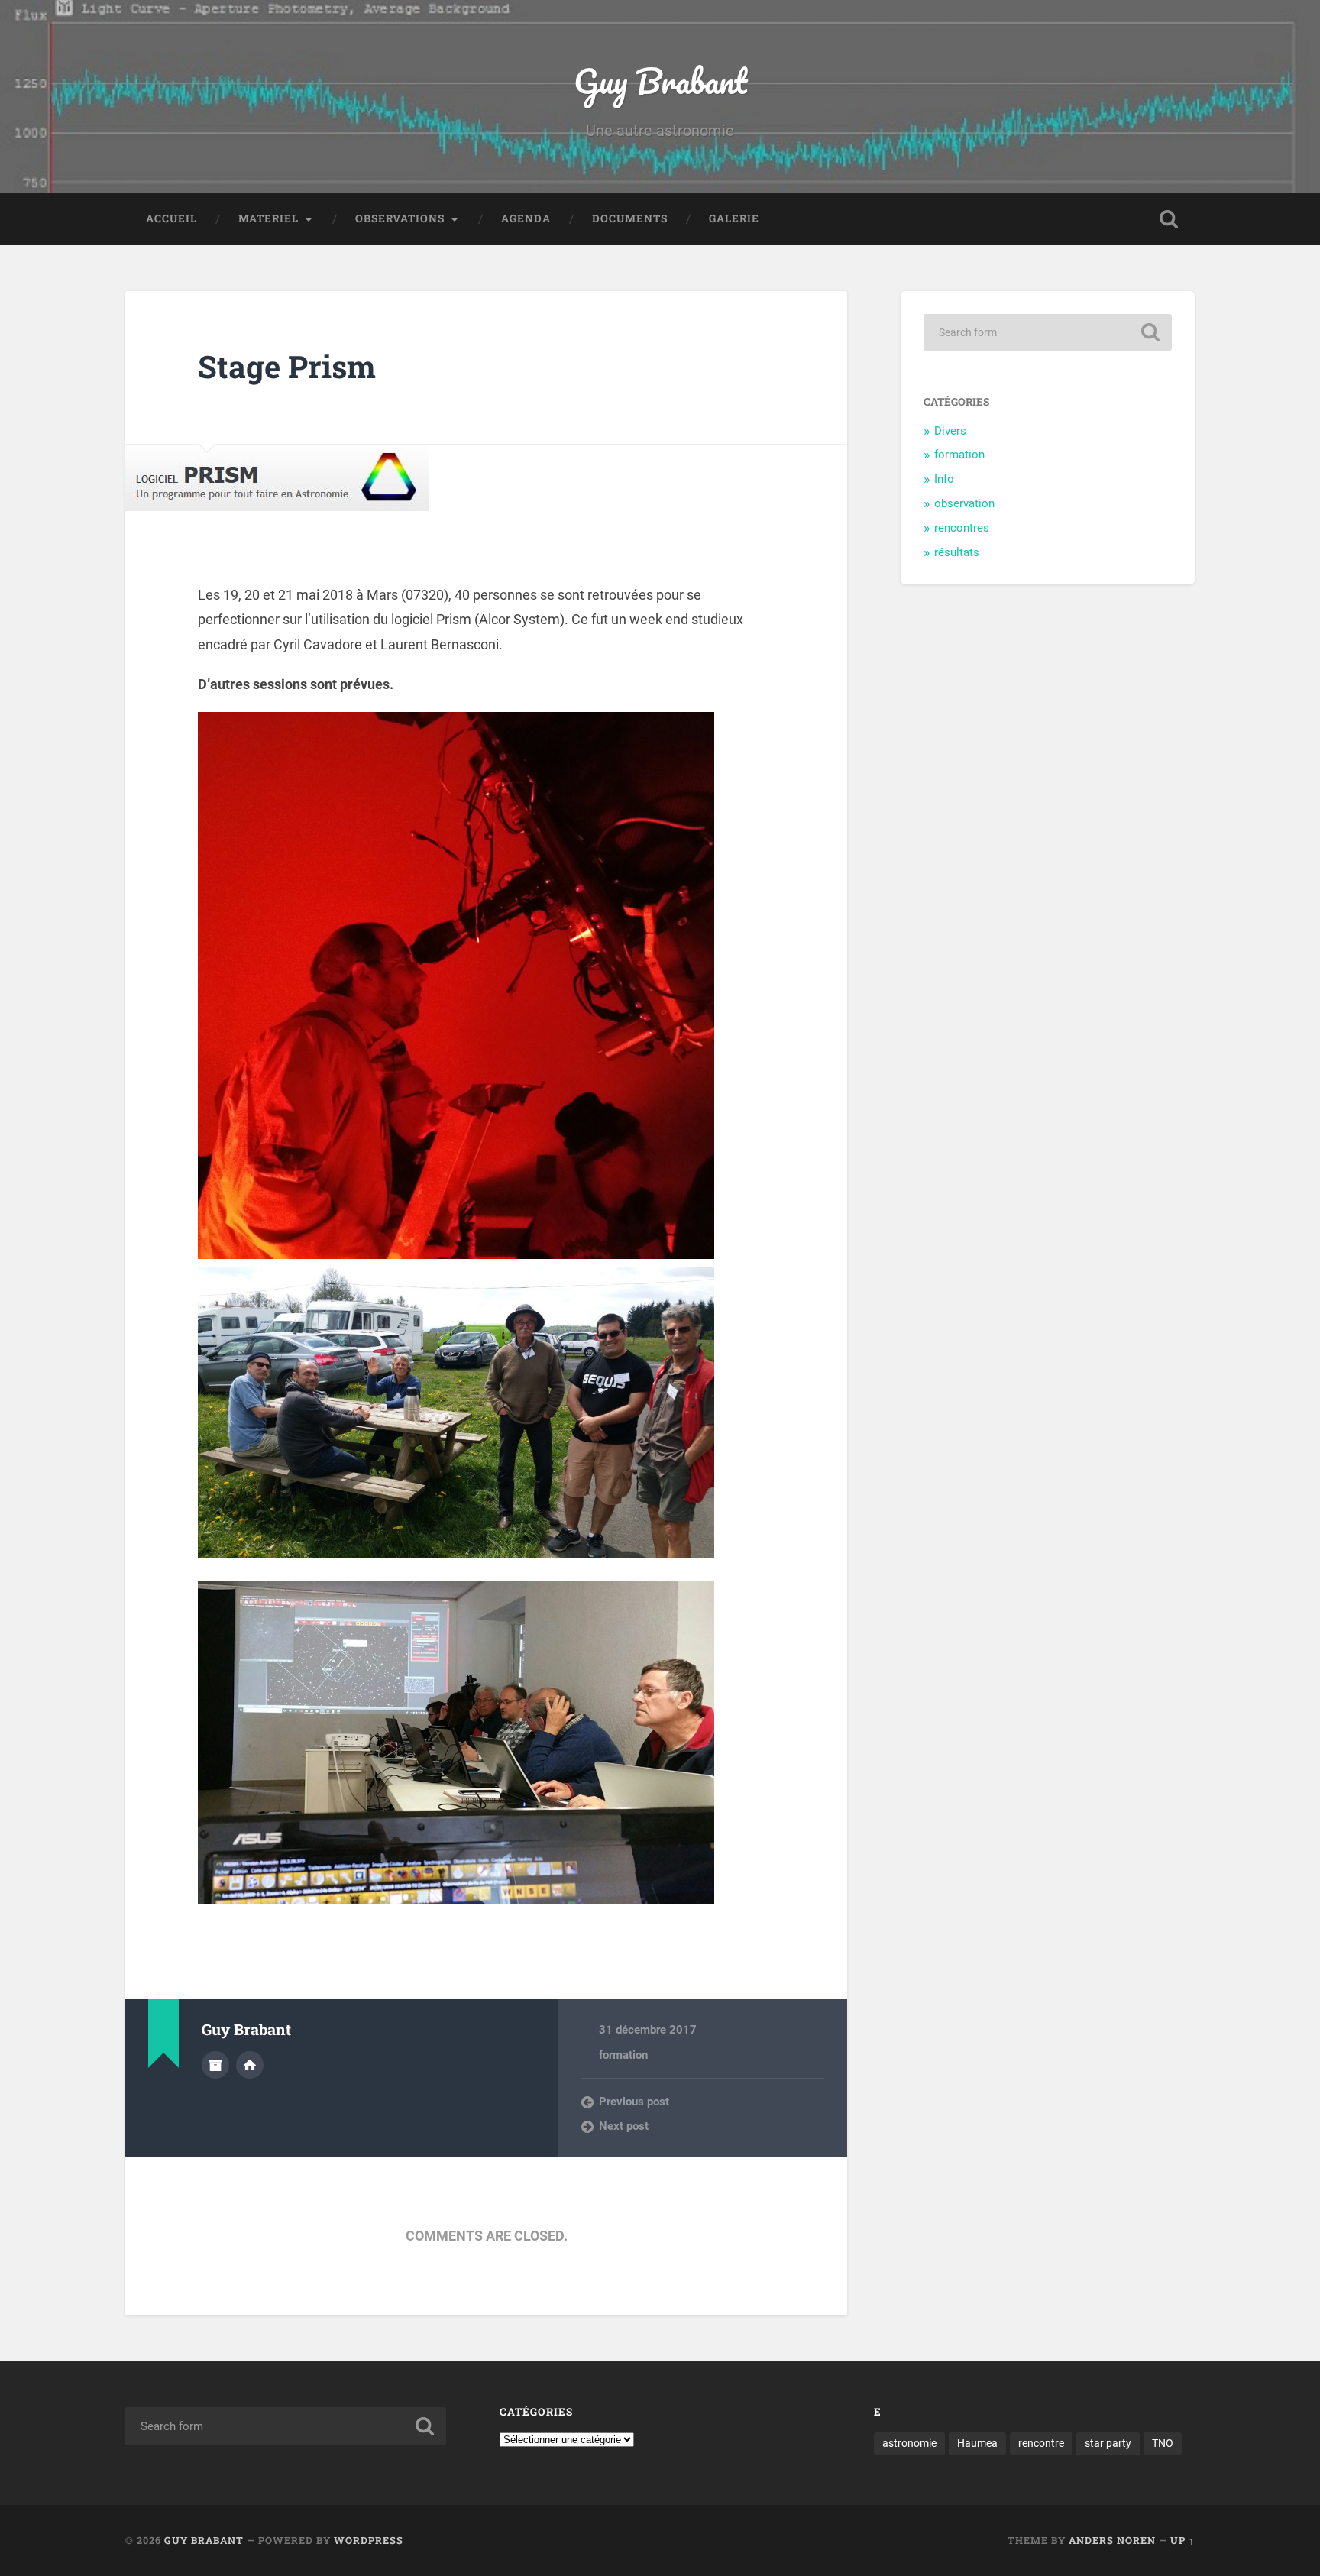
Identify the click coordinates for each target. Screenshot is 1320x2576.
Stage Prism (287, 366)
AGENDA (526, 218)
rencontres (962, 528)
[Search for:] (1048, 332)
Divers (950, 431)
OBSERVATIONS (400, 218)
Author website (250, 2065)
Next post (624, 2126)
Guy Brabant (660, 81)
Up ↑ (1182, 2540)
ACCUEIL (171, 218)
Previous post (634, 2102)
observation (964, 503)
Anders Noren (1112, 2540)
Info (944, 479)
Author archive (215, 2065)
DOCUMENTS (630, 218)
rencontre (1041, 2443)
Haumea (977, 2443)
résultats (957, 552)
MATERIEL (269, 218)
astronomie (909, 2443)
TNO (1163, 2443)
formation (623, 2055)
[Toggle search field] (1169, 219)
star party (1108, 2443)
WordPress (369, 2540)
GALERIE (734, 218)
